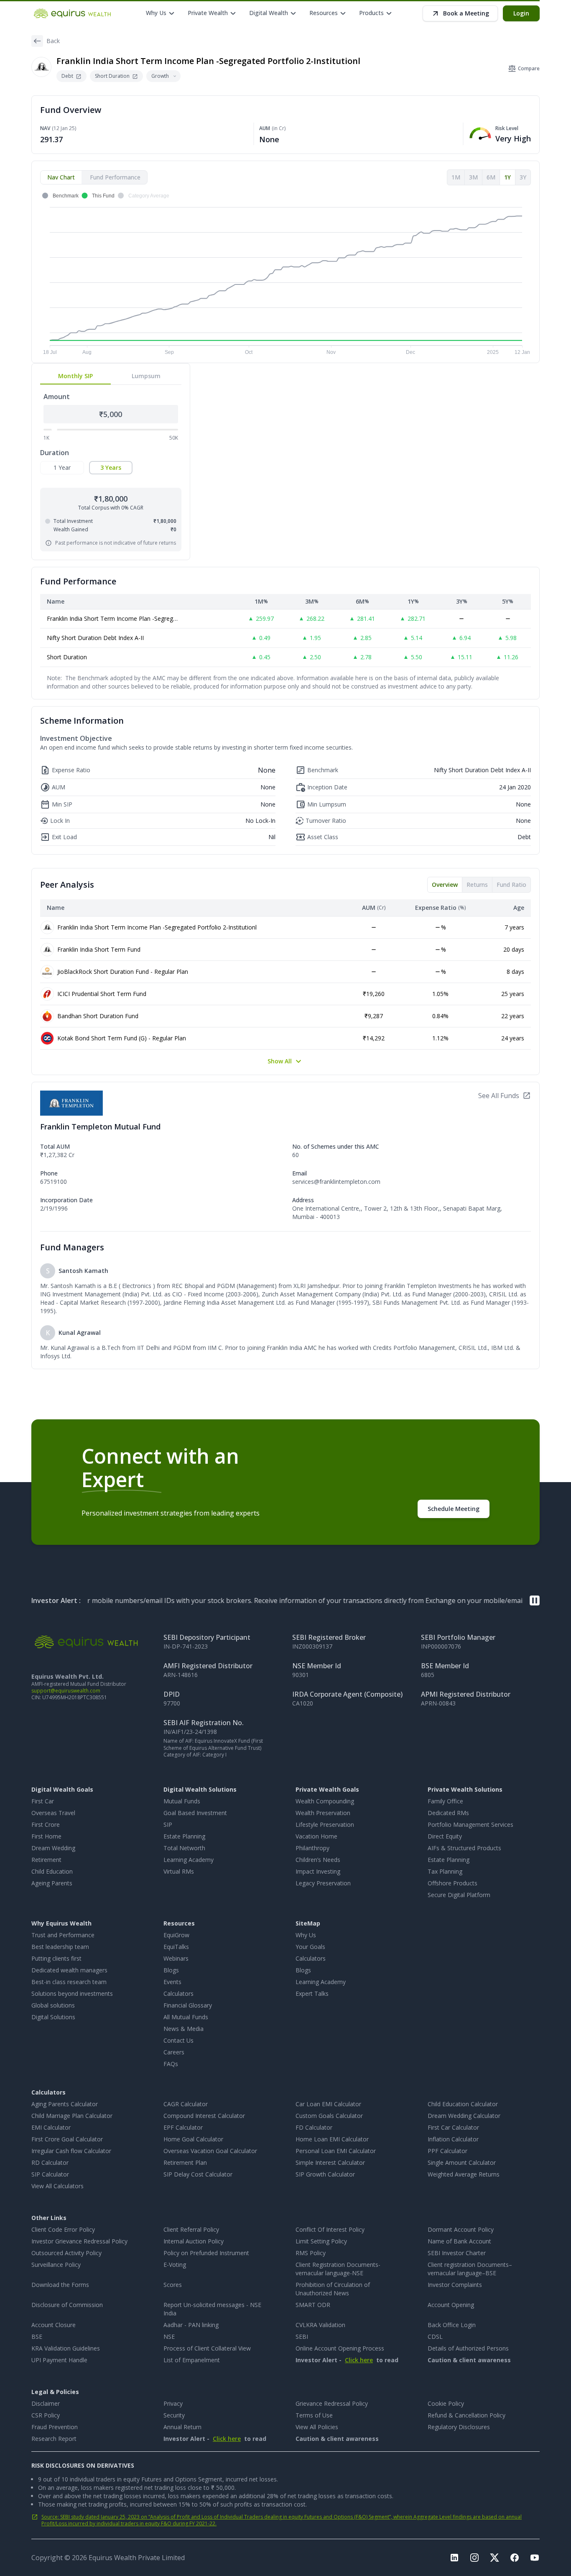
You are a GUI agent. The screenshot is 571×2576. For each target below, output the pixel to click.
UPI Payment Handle (59, 2360)
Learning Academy (189, 1860)
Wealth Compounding (325, 1801)
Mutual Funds (182, 1801)
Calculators (178, 1993)
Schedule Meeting (454, 1509)
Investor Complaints (455, 2285)
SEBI (302, 2337)
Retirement (46, 1860)
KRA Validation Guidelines (66, 2348)
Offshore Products (452, 1883)
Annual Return (182, 2427)
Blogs (171, 1970)
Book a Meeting (466, 13)
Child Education (52, 1871)
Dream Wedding (53, 1848)
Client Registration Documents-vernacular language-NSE (338, 2269)
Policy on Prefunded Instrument (206, 2253)
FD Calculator (314, 2127)
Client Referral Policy (191, 2229)
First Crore (46, 1824)
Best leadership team (60, 1947)
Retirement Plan (185, 2162)
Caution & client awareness (469, 2360)
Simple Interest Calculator (330, 2162)
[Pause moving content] (535, 1600)
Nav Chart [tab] (61, 177)
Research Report (54, 2439)
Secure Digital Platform (459, 1895)
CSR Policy (46, 2415)
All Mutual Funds (186, 2017)
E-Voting (175, 2265)
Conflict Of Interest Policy (330, 2229)
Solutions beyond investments (72, 1993)
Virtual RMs (179, 1871)
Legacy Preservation (323, 1883)
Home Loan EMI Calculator (332, 2139)
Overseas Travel (53, 1813)
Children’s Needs (318, 1860)
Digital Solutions (53, 2017)
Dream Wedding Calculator (464, 2116)
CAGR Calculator (186, 2104)
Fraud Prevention (55, 2427)
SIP (168, 1824)
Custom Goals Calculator (329, 2116)
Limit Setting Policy (321, 2241)
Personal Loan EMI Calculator (336, 2151)
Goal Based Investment (195, 1813)
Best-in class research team (69, 1982)
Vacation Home (316, 1836)
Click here (359, 2360)
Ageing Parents (52, 1883)
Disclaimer (46, 2403)
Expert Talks (312, 1993)
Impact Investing (318, 1871)
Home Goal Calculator (193, 2139)
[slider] (54, 429)
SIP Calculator (50, 2174)
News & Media (184, 2029)
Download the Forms (60, 2285)
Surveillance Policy (56, 2265)
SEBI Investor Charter (457, 2253)
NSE (169, 2337)
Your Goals (310, 1947)
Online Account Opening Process (340, 2348)
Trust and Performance (63, 1935)
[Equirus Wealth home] (73, 13)
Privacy (173, 2403)
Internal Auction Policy (194, 2241)
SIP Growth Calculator (325, 2174)
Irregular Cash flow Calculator (71, 2151)
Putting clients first (56, 1958)
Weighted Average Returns (464, 2174)
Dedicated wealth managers (69, 1970)
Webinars (176, 1958)
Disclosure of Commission (67, 2305)
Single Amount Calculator (462, 2162)
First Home (46, 1836)
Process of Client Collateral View (207, 2348)
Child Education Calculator (463, 2104)
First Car (43, 1801)
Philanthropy (312, 1848)
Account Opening (451, 2305)
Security (174, 2415)
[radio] (62, 468)
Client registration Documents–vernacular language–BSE (470, 2269)
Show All (280, 1061)
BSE (37, 2337)
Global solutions (53, 2005)
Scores (173, 2285)
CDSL (435, 2337)
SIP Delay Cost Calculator (198, 2174)
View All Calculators (57, 2186)
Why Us (306, 1935)
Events (172, 1982)
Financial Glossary (188, 2005)
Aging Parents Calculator (65, 2104)
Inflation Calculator (453, 2139)
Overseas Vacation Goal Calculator (210, 2151)
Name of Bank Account (459, 2241)
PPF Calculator (447, 2151)
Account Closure (54, 2325)
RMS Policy (311, 2253)
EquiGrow (176, 1935)
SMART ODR (313, 2305)
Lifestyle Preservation (325, 1824)
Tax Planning (445, 1871)
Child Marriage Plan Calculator (72, 2116)
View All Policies (317, 2427)
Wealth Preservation (323, 1813)
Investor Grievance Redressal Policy (79, 2241)
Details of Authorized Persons (468, 2348)
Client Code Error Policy (63, 2229)
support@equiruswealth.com (66, 1691)
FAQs (171, 2064)
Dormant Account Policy (461, 2229)
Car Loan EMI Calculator (328, 2104)
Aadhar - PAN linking (191, 2325)
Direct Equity (445, 1836)
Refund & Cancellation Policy (466, 2415)
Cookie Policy (446, 2403)
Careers (174, 2052)
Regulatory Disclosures (459, 2427)
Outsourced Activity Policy (66, 2253)
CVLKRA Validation (320, 2325)
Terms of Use (314, 2415)
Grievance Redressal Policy (332, 2403)
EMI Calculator (51, 2127)
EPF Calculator (183, 2127)
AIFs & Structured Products (464, 1848)
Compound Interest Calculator (204, 2116)
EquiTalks (176, 1947)
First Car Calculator (453, 2127)
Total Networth (184, 1848)
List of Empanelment (192, 2360)
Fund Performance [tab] (115, 177)
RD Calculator (50, 2162)
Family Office (445, 1801)
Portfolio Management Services (470, 1824)
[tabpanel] (285, 274)
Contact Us (178, 2040)
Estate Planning (184, 1836)
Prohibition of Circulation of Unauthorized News (333, 2289)
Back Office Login (452, 2325)
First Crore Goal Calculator (67, 2139)
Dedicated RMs (448, 1813)
